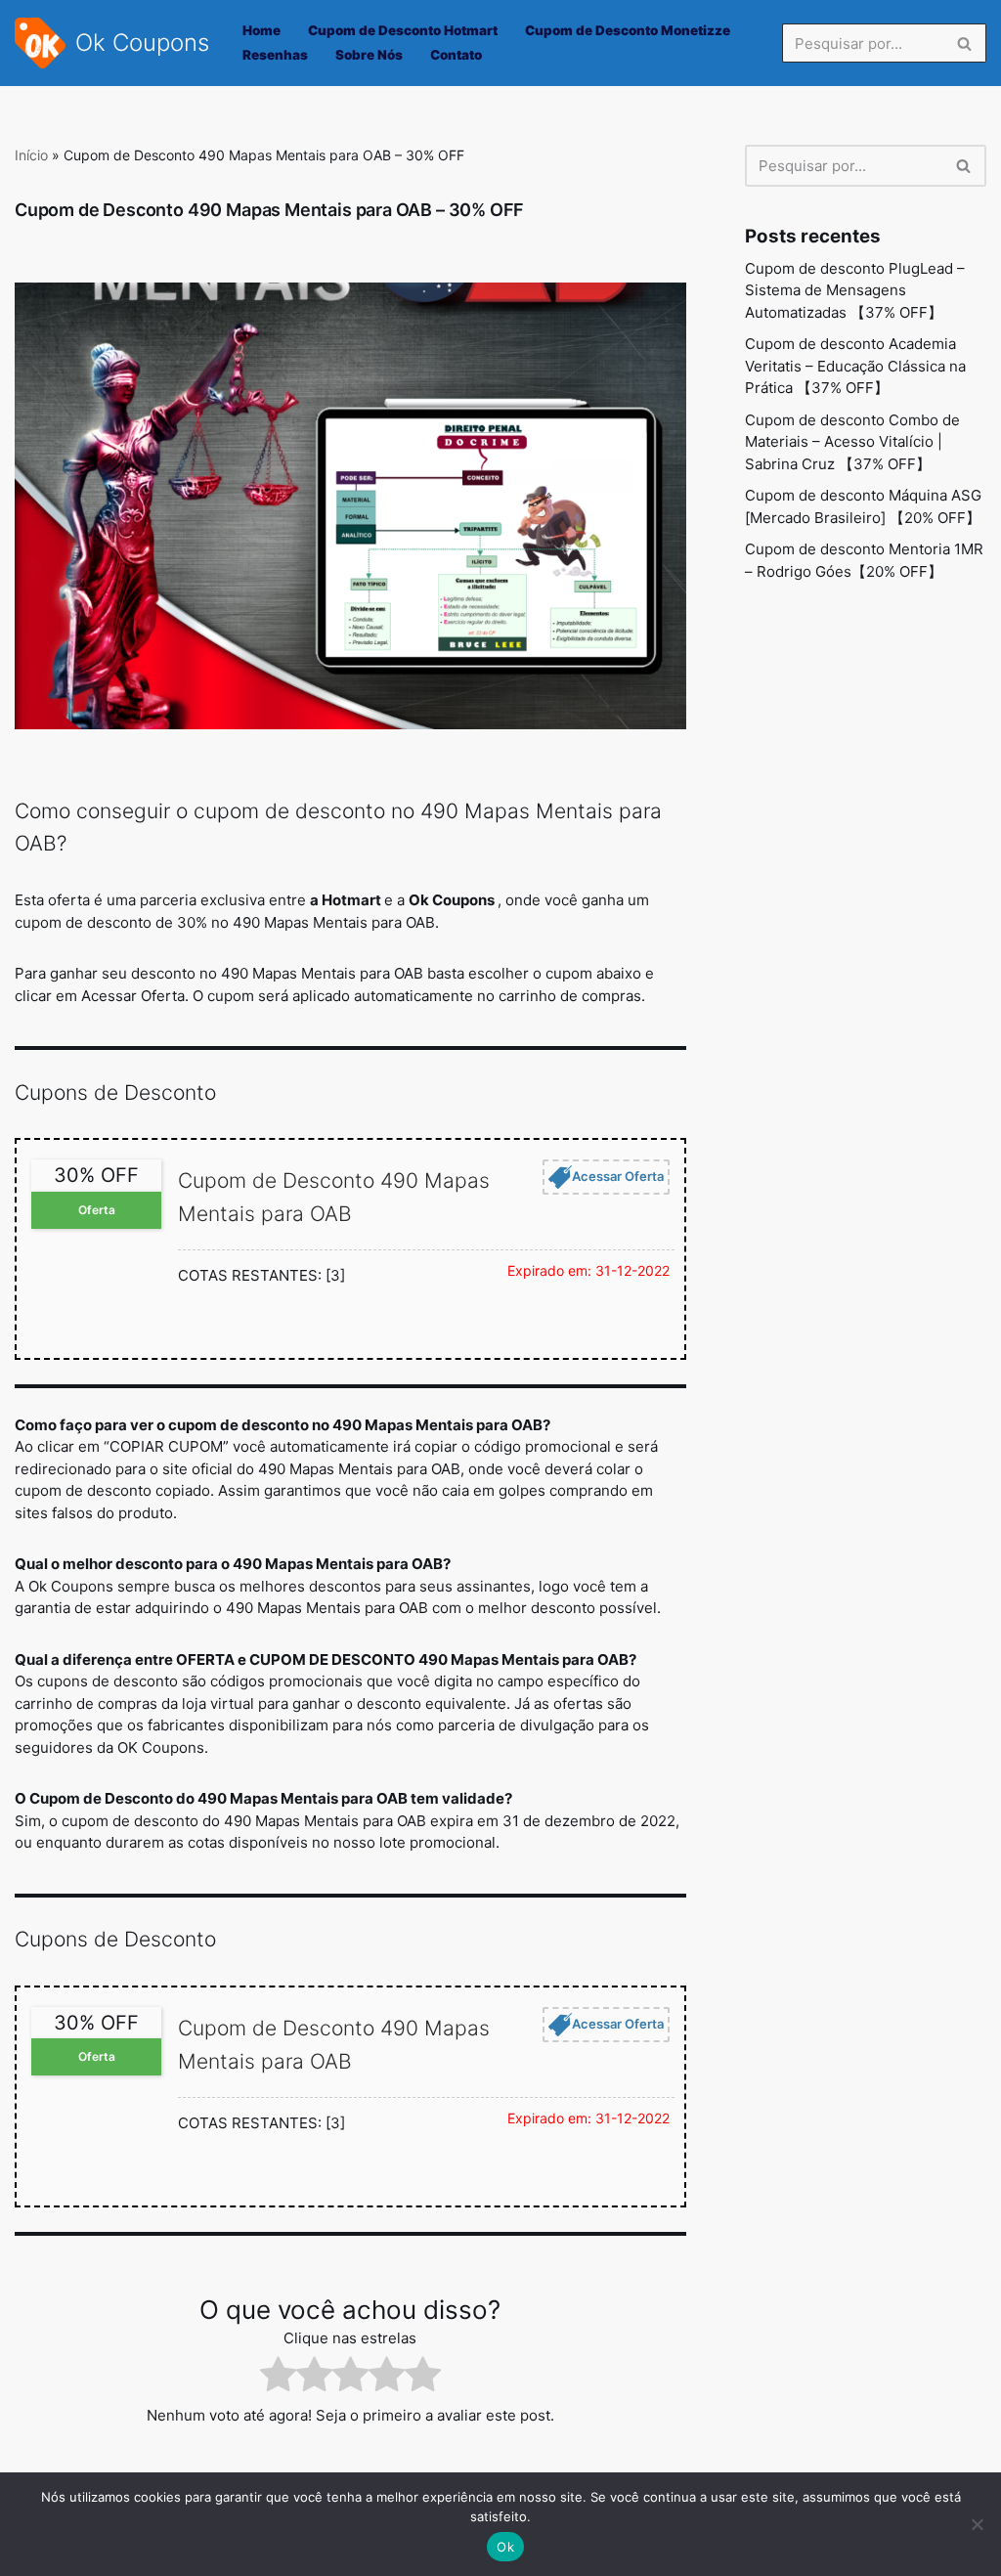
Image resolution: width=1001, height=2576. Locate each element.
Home (261, 30)
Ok (505, 2547)
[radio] (278, 2378)
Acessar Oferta (618, 1176)
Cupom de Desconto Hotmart (403, 30)
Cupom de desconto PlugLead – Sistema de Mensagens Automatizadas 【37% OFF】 (855, 290)
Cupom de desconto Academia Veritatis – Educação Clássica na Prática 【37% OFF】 (855, 366)
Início (31, 155)
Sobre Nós (369, 55)
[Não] (977, 2524)
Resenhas (275, 55)
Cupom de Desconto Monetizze (628, 30)
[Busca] (964, 43)
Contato (456, 55)
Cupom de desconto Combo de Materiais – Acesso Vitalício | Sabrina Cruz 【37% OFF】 (852, 442)
